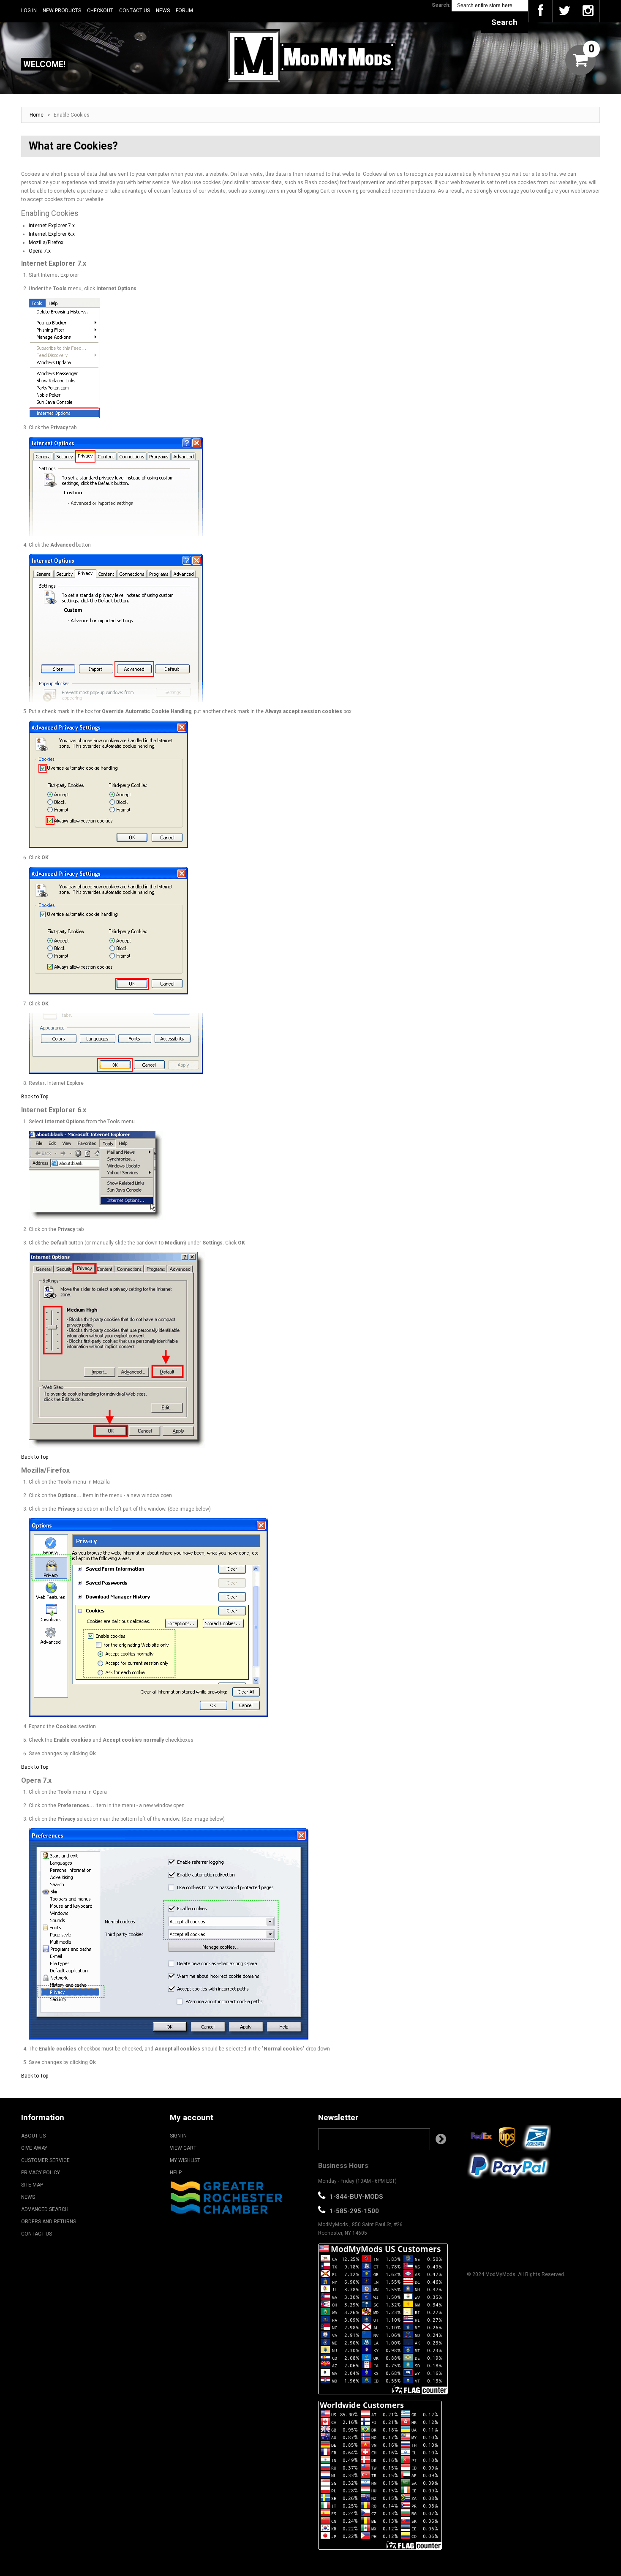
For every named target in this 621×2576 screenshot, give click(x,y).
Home (37, 115)
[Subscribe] (441, 2139)
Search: (441, 5)
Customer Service (45, 2160)
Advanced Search (45, 2209)
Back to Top (35, 1097)
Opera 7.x (40, 251)
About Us (33, 2136)
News (163, 11)
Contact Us (135, 11)
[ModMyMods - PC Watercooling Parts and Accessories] (310, 56)
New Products (62, 11)
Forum (184, 11)
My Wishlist (185, 2160)
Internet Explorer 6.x (52, 234)
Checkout (100, 11)
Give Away (34, 2148)
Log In (29, 11)
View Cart (183, 2148)
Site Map (32, 2185)
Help (176, 2173)
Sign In (178, 2136)
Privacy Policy (41, 2173)
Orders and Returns (49, 2222)
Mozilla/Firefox (46, 242)
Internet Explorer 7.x (52, 226)
